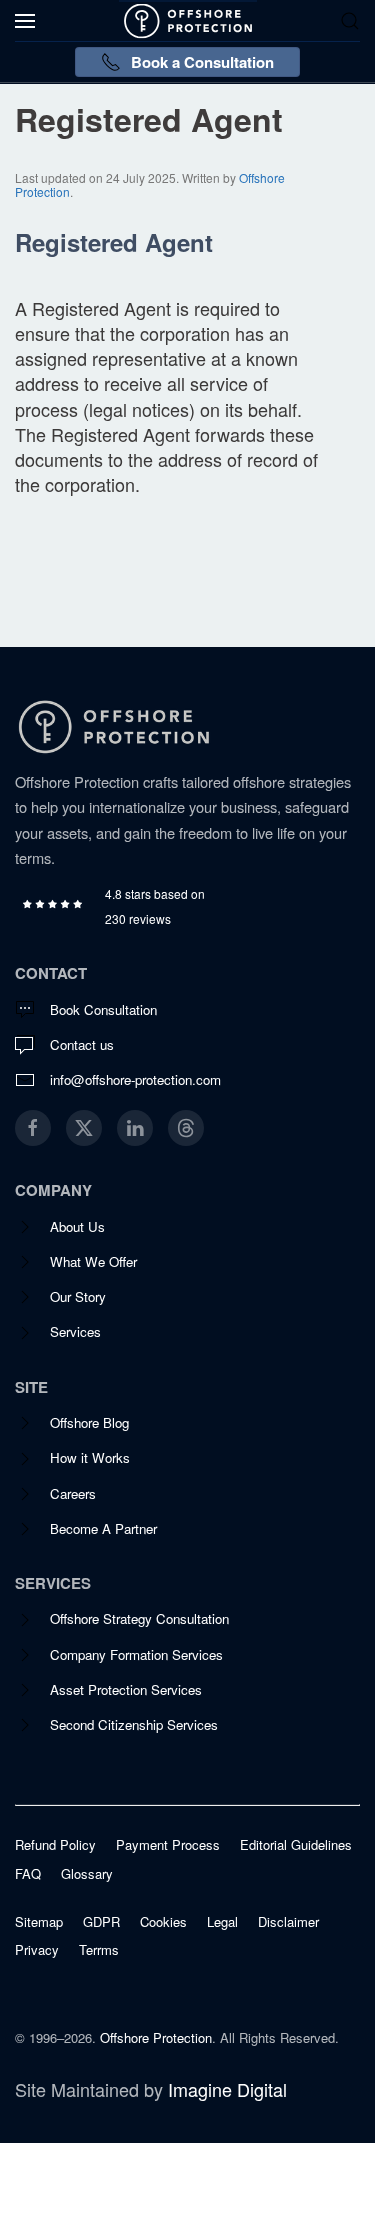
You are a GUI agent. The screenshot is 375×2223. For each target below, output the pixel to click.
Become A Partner (103, 1528)
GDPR (101, 1922)
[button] (25, 20)
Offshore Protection (156, 2037)
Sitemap (39, 1922)
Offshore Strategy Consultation (139, 1618)
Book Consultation (103, 1009)
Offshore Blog (89, 1422)
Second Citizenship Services (134, 1724)
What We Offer (93, 1261)
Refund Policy (55, 1845)
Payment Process (168, 1845)
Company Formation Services (136, 1654)
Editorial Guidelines (296, 1845)
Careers (73, 1493)
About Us (77, 1226)
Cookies (163, 1922)
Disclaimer (288, 1922)
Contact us (82, 1044)
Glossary (87, 1874)
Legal (222, 1922)
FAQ (28, 1874)
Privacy (37, 1950)
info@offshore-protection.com (135, 1079)
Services (75, 1331)
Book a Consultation (202, 62)
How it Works (90, 1457)
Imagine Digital (227, 2089)
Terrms (99, 1950)
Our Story (78, 1296)
